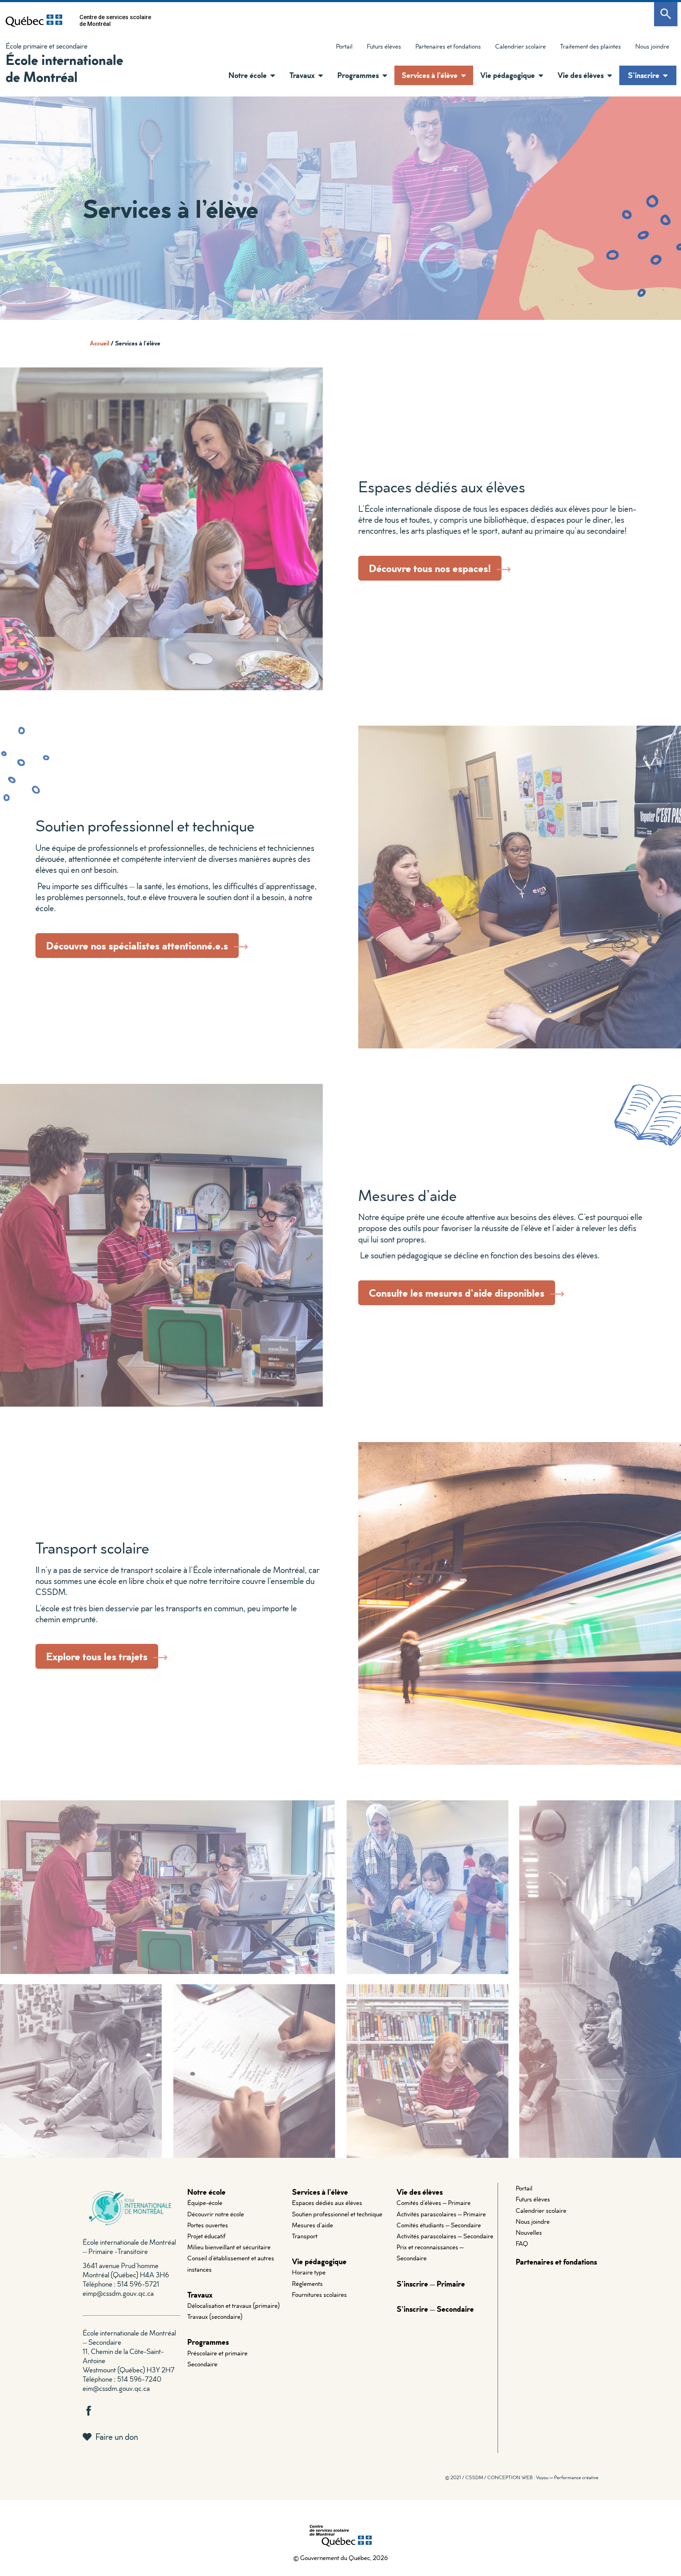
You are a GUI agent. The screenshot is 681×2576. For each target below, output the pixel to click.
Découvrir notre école (216, 2214)
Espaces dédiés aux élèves (327, 2203)
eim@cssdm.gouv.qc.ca (116, 2388)
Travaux (200, 2295)
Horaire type (309, 2272)
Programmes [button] (358, 75)
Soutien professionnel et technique (337, 2214)
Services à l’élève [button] (430, 75)
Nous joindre (652, 46)
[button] (271, 76)
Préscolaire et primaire (217, 2353)
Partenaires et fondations (448, 46)
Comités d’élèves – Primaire (434, 2203)
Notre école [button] (248, 75)
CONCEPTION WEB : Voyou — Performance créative (543, 2477)
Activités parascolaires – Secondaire (445, 2236)
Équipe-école (205, 2203)
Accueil (99, 343)
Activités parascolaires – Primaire (441, 2214)
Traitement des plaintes (587, 48)
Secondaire (202, 2364)
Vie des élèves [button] (581, 75)
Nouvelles (529, 2232)
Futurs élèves (384, 46)
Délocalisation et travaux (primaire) (234, 2306)
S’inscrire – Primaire (431, 2284)
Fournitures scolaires (319, 2295)
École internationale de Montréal (64, 68)
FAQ (522, 2243)
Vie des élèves (420, 2192)
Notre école (206, 2192)
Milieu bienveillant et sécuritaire (229, 2247)
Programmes (208, 2342)
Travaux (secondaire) (215, 2317)
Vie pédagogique (319, 2261)
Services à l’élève (320, 2192)
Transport (305, 2236)
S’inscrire (644, 75)
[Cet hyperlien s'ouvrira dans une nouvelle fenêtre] (34, 21)
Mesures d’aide (312, 2225)
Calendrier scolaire (521, 46)
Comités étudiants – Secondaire (439, 2225)
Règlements (307, 2284)
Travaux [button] (302, 75)
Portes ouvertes (208, 2225)
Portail (344, 46)
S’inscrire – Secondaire (435, 2309)
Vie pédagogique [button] (508, 75)
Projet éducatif (206, 2236)
